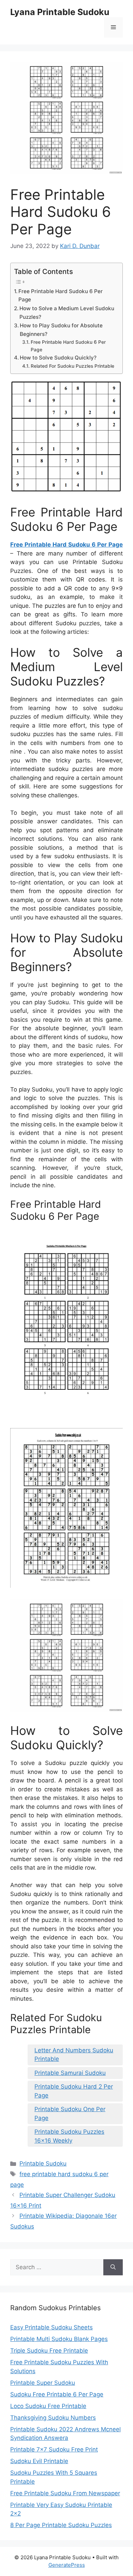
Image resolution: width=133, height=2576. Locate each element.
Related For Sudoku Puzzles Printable (72, 366)
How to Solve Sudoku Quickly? (58, 358)
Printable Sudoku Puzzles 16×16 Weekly (69, 2136)
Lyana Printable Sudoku (60, 12)
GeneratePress (67, 2565)
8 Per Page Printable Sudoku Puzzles (61, 2525)
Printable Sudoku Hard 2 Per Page (74, 2091)
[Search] (113, 2267)
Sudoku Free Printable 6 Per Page (57, 2394)
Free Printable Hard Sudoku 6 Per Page (61, 296)
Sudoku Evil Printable (39, 2461)
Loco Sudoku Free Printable (48, 2406)
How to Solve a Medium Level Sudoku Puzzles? (67, 313)
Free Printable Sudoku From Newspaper (65, 2493)
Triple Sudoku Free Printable (49, 2351)
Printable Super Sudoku (43, 2383)
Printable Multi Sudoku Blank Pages (59, 2339)
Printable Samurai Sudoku (70, 2073)
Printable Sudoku (43, 2163)
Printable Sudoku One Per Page (70, 2114)
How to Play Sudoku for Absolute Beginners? (61, 330)
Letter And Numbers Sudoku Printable (74, 2055)
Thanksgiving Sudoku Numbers (53, 2418)
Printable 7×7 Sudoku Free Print (54, 2449)
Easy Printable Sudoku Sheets (51, 2327)
